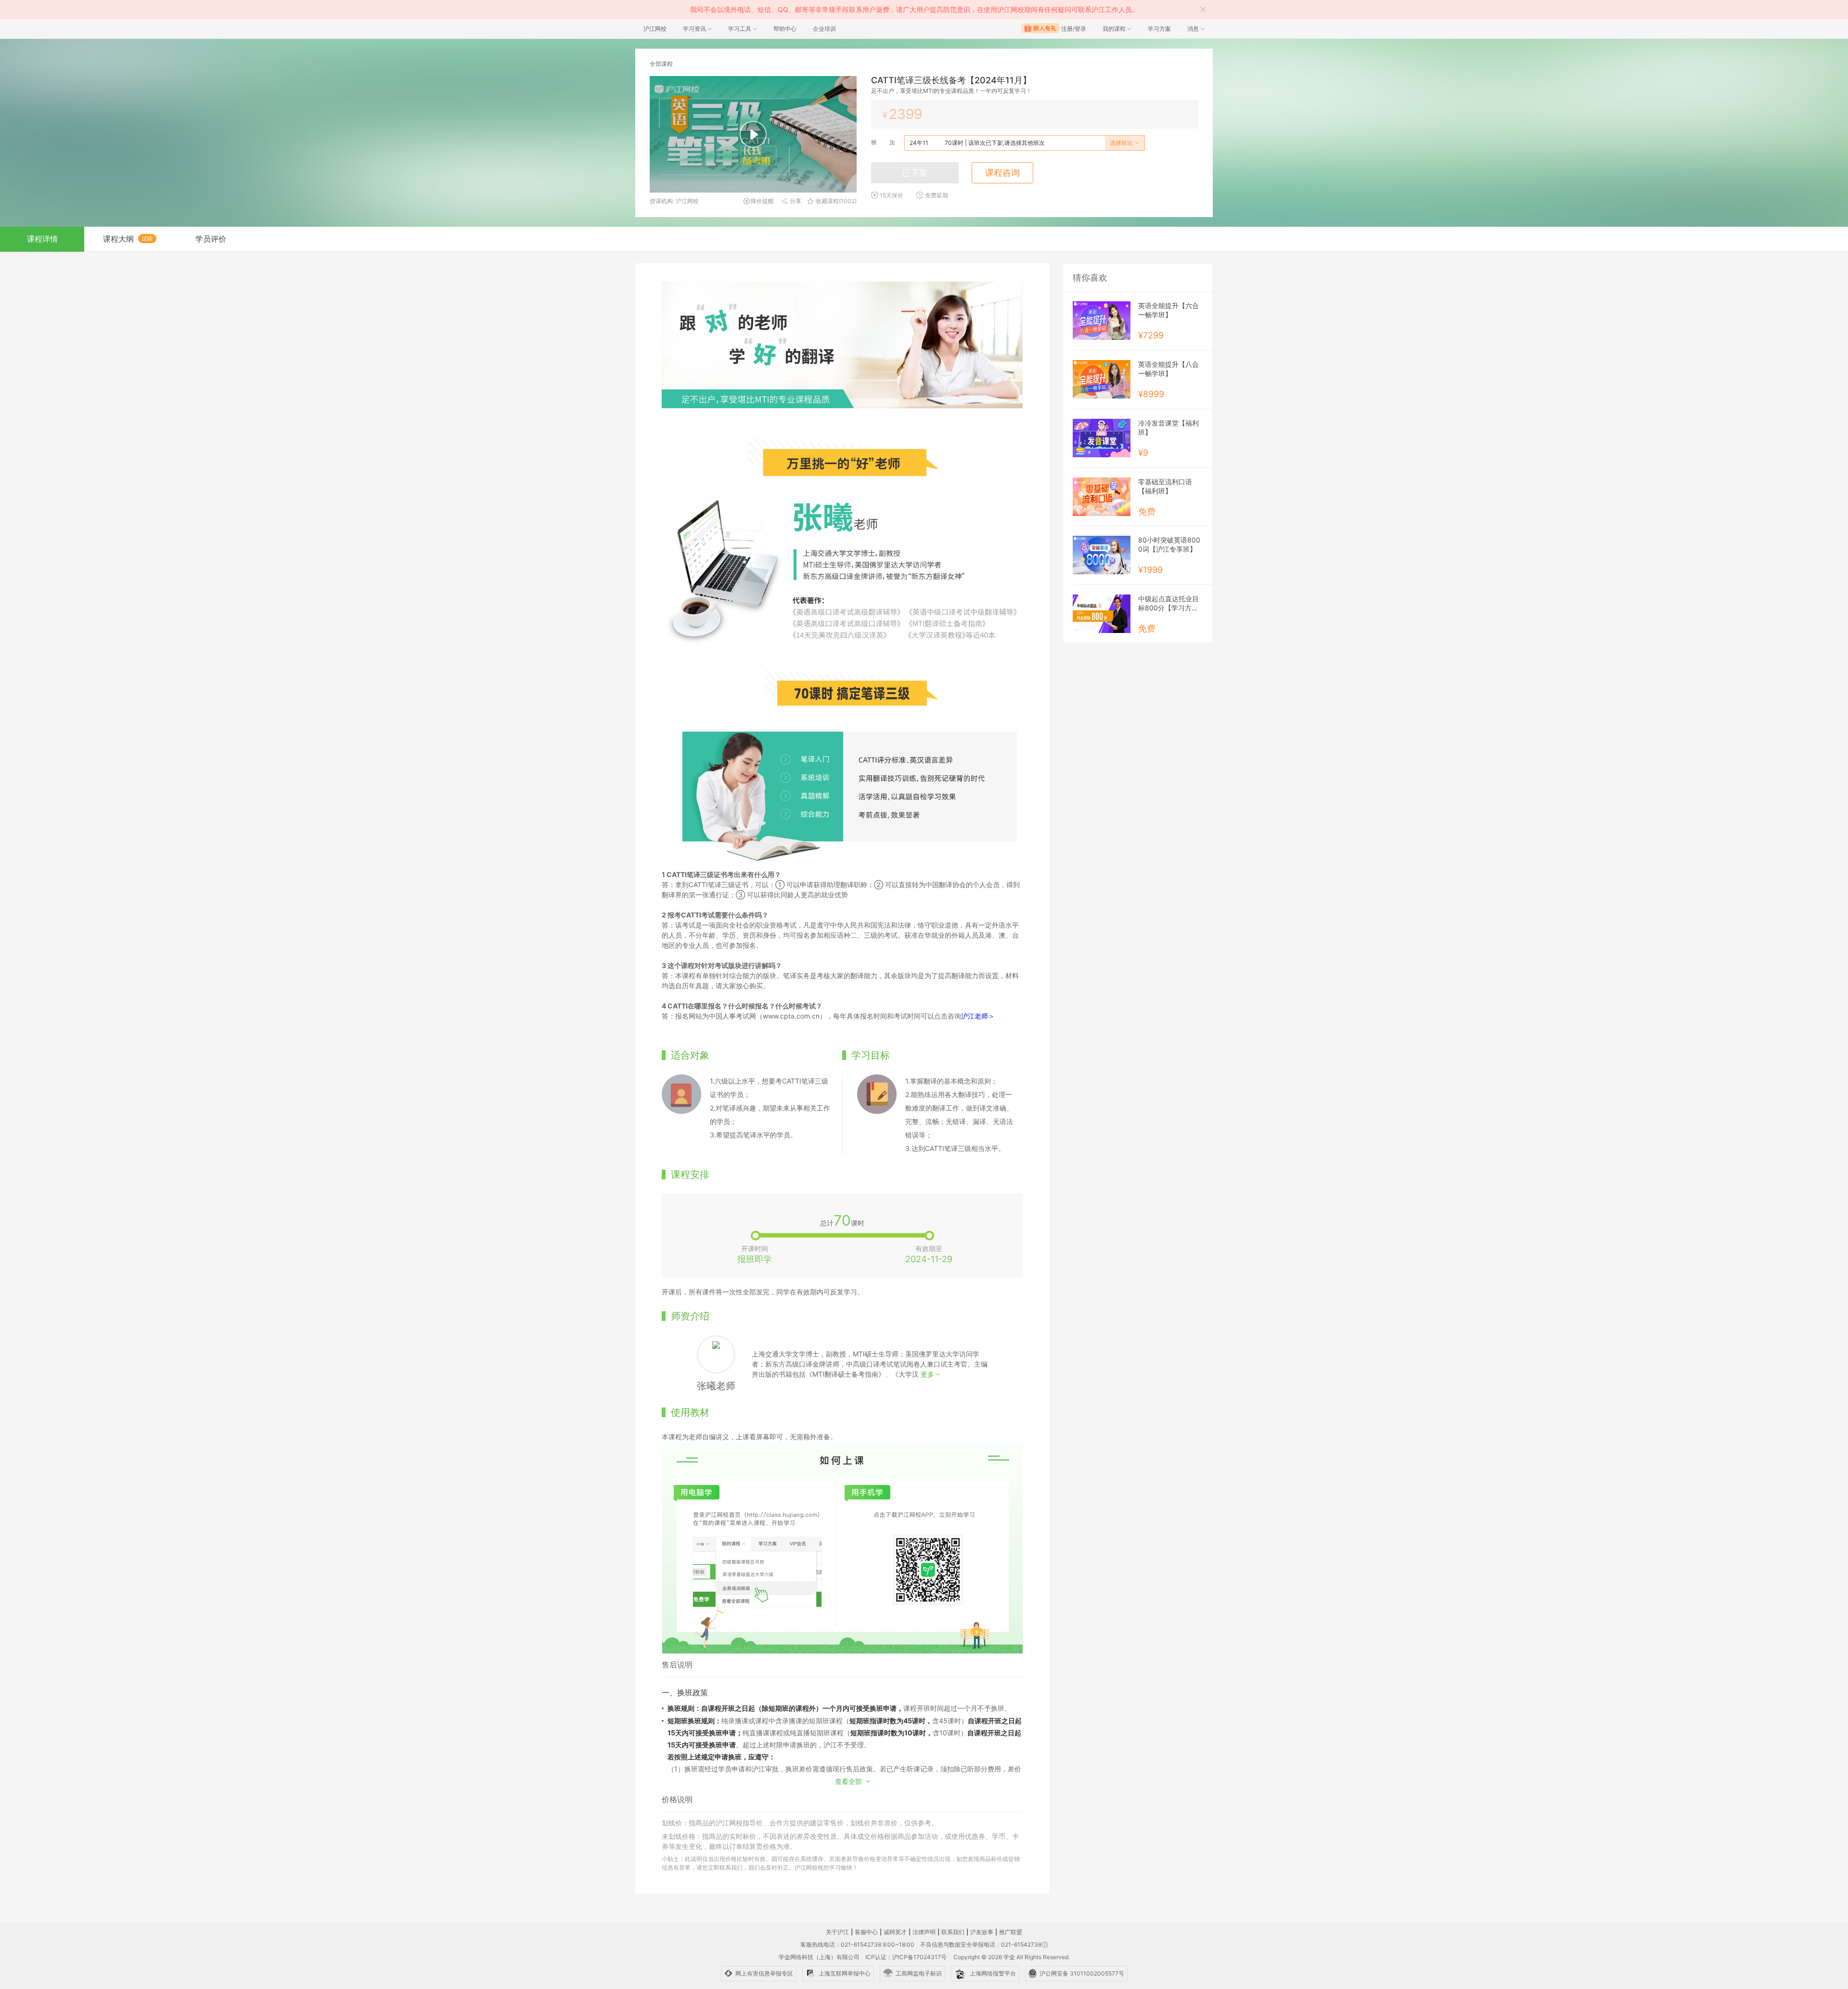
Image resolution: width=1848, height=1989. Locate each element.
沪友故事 (982, 1932)
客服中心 (866, 1932)
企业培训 (824, 29)
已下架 (915, 173)
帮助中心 (785, 29)
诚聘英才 (895, 1932)
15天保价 (892, 195)
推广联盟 (1011, 1932)
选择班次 (1122, 143)
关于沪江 (837, 1932)
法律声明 (924, 1932)
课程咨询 (1002, 173)
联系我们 (953, 1932)
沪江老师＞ (978, 1016)
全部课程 (661, 64)
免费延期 (937, 195)
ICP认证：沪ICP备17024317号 (906, 1957)
